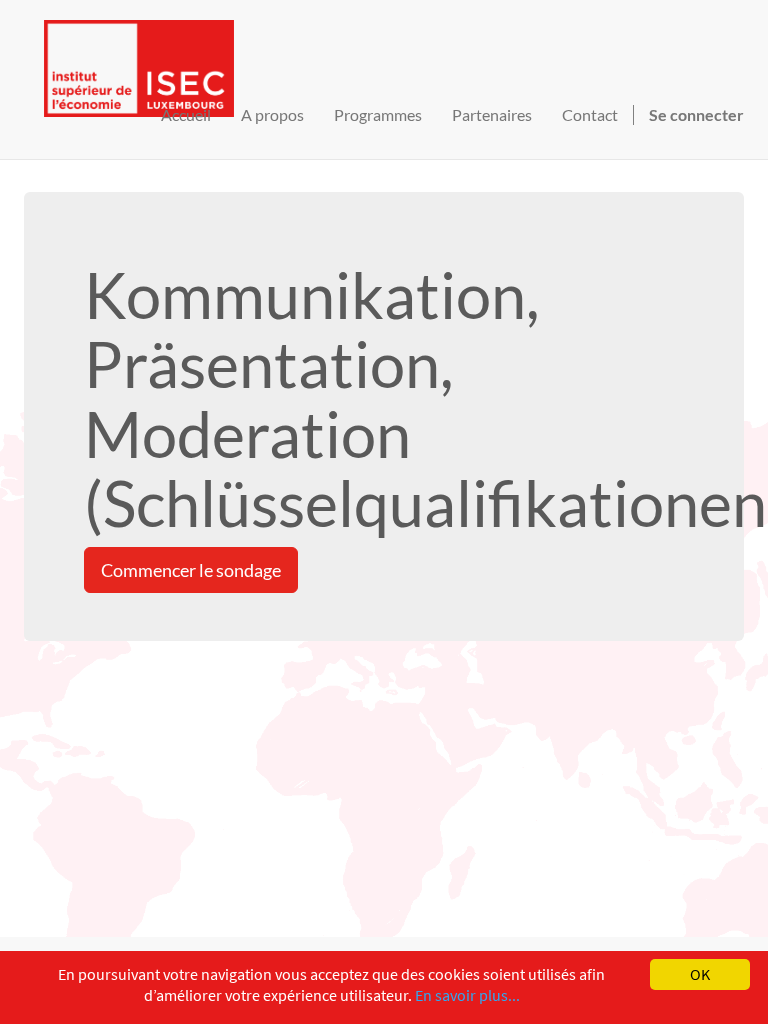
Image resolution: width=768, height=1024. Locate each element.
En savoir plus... (467, 995)
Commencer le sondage (191, 570)
